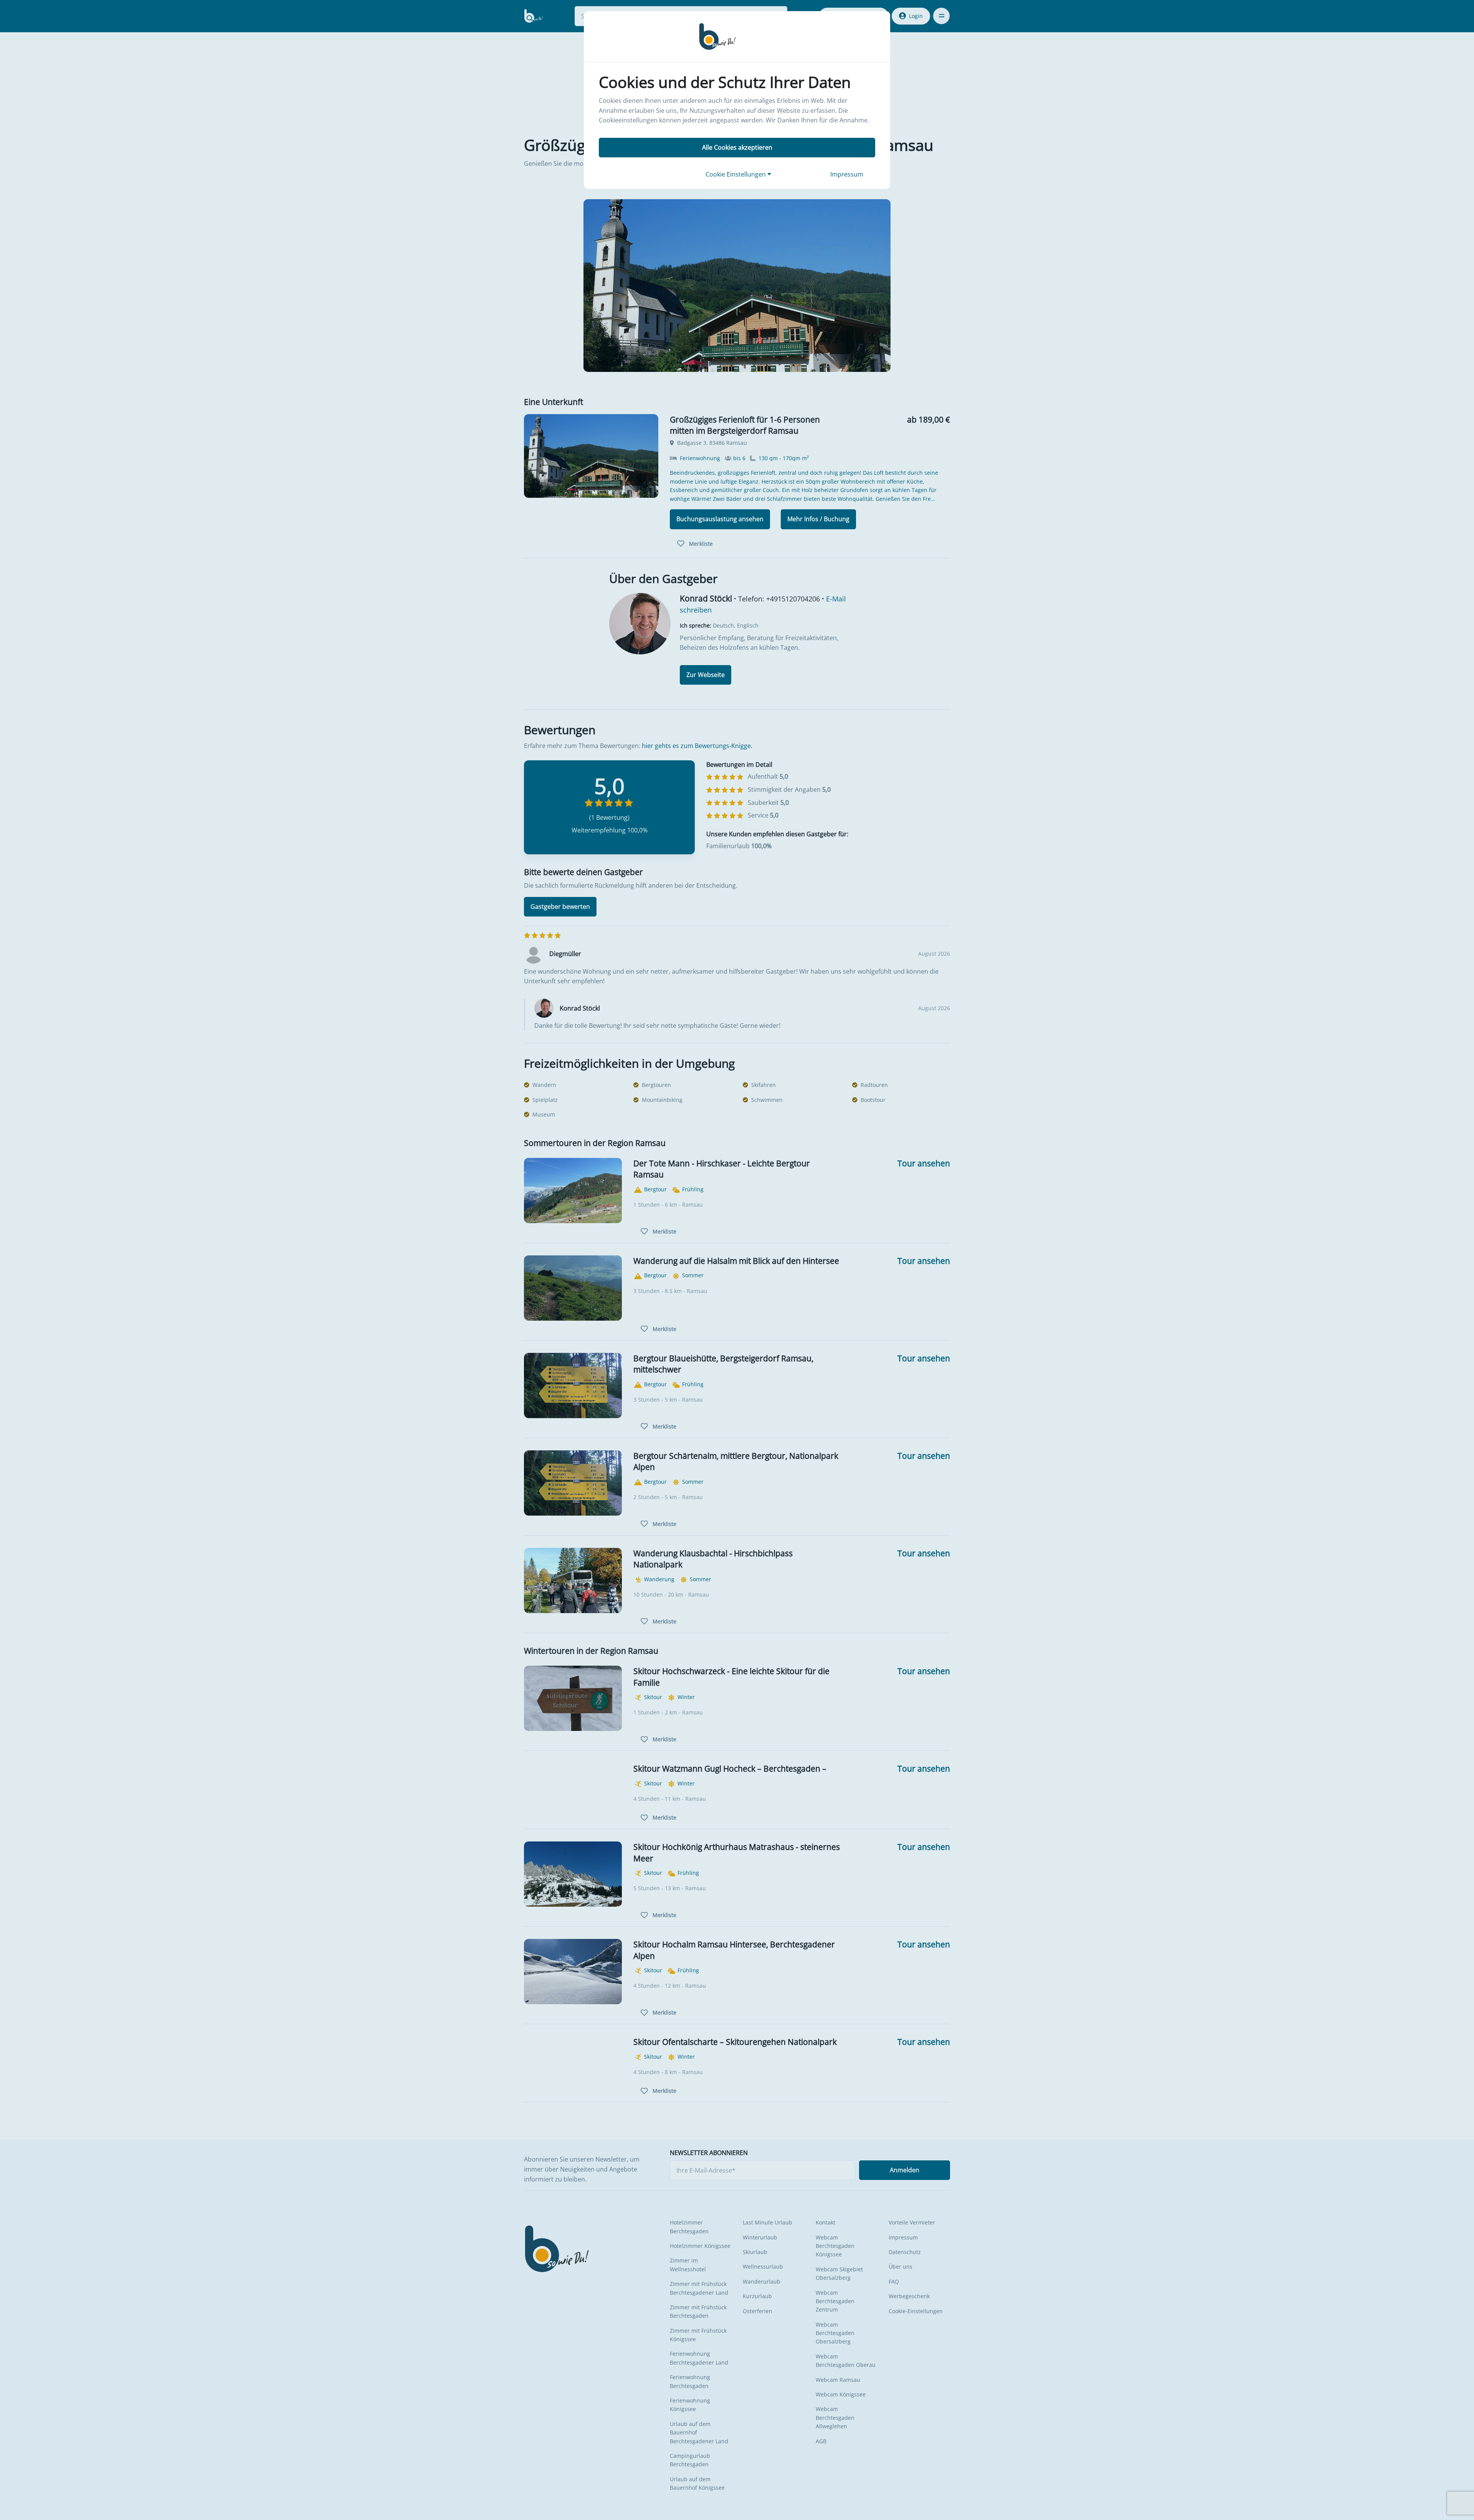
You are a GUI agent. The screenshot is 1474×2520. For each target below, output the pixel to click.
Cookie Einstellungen (736, 174)
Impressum (847, 174)
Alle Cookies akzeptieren (737, 147)
